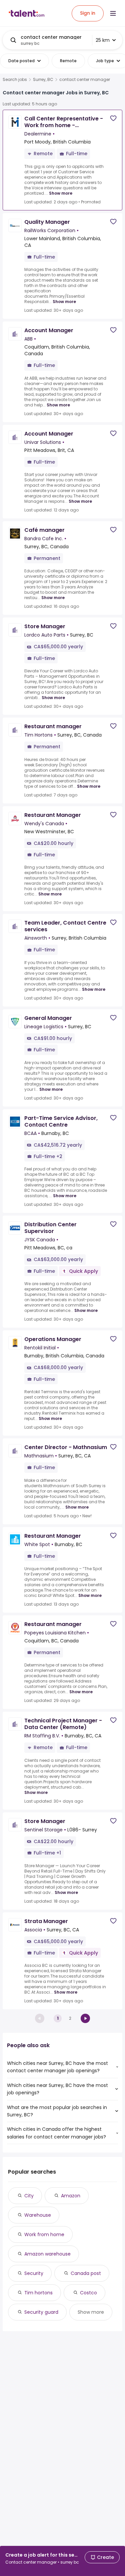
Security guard (41, 2312)
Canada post (86, 2273)
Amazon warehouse (47, 2254)
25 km (103, 40)
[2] (85, 2018)
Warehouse (38, 2215)
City (29, 2196)
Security (34, 2273)
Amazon (71, 2196)
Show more (61, 193)
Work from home (44, 2234)
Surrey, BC (43, 80)
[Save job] (113, 118)
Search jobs (15, 80)
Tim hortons (38, 2293)
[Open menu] (113, 13)
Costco (88, 2293)
